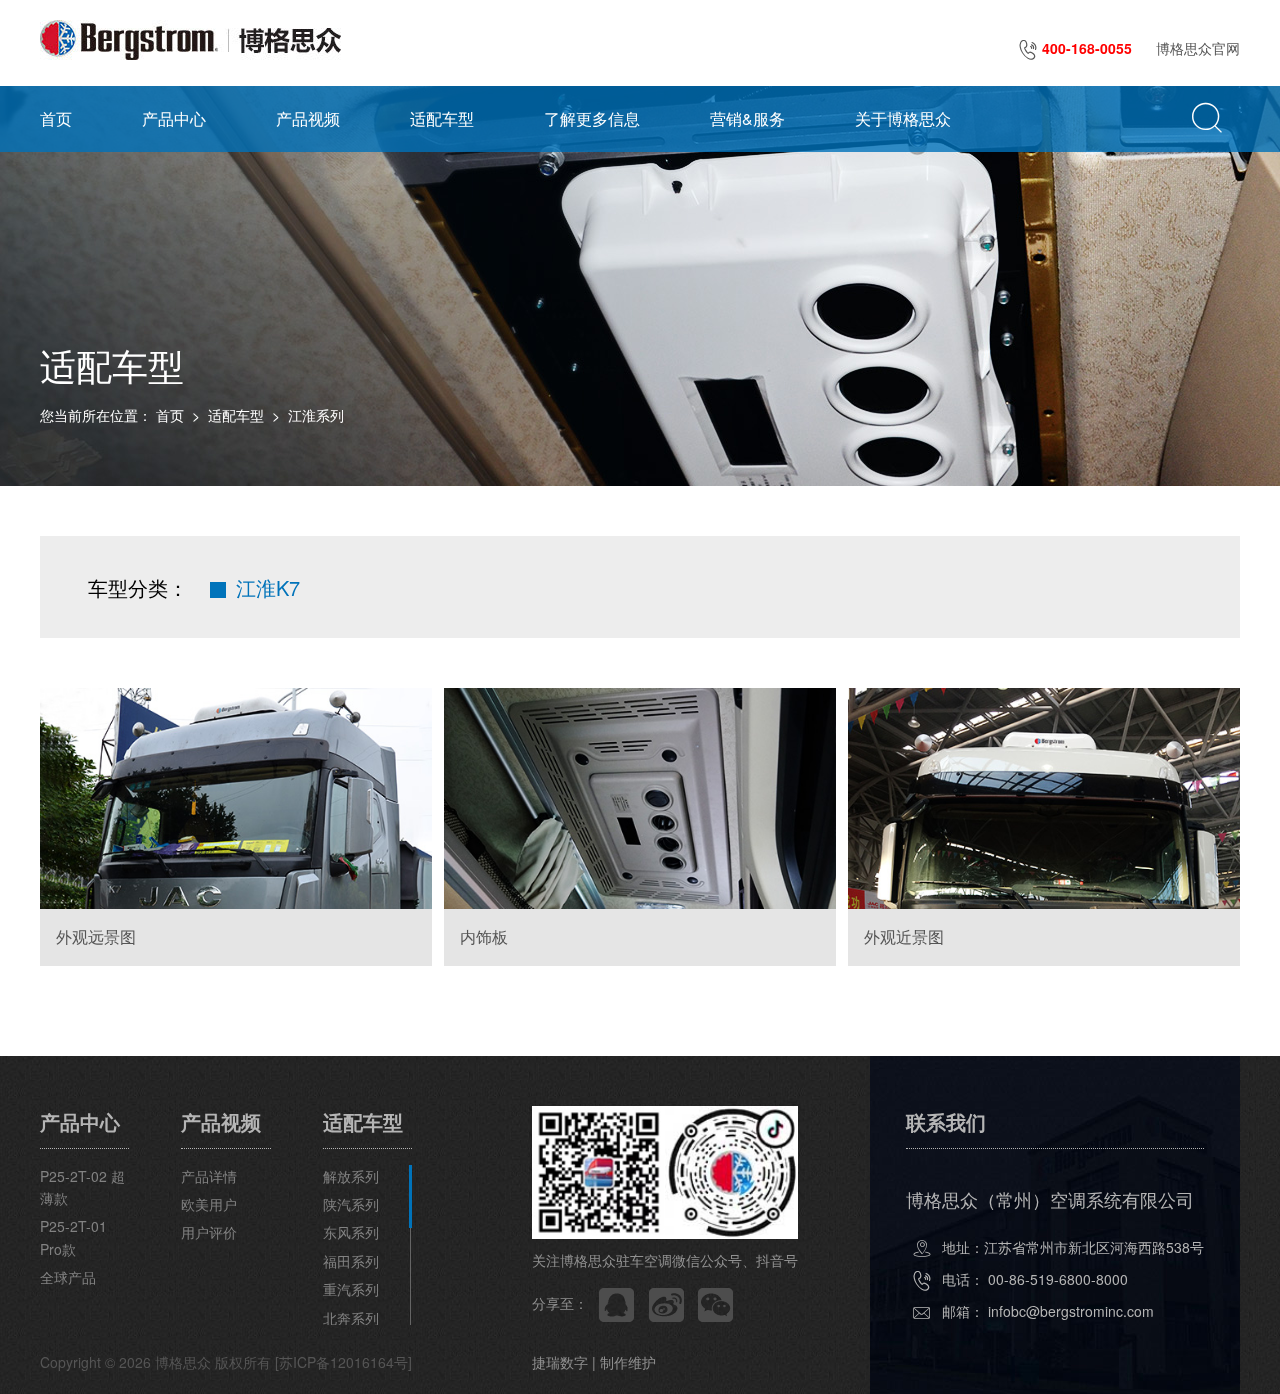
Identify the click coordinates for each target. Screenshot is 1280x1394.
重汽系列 (351, 1289)
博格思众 (183, 1362)
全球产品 (68, 1277)
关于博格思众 (903, 118)
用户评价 (209, 1232)
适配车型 (442, 118)
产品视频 (308, 118)
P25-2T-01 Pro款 (73, 1237)
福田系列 (351, 1261)
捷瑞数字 (560, 1362)
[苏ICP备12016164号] (343, 1362)
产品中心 (174, 118)
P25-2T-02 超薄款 (82, 1187)
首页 (56, 118)
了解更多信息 (592, 118)
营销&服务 (747, 118)
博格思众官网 (1198, 48)
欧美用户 (209, 1204)
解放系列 (351, 1176)
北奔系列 (351, 1318)
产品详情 (209, 1176)
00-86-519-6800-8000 (1058, 1279)
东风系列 (351, 1232)
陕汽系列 (351, 1204)
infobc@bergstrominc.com (1071, 1311)
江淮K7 (268, 587)
